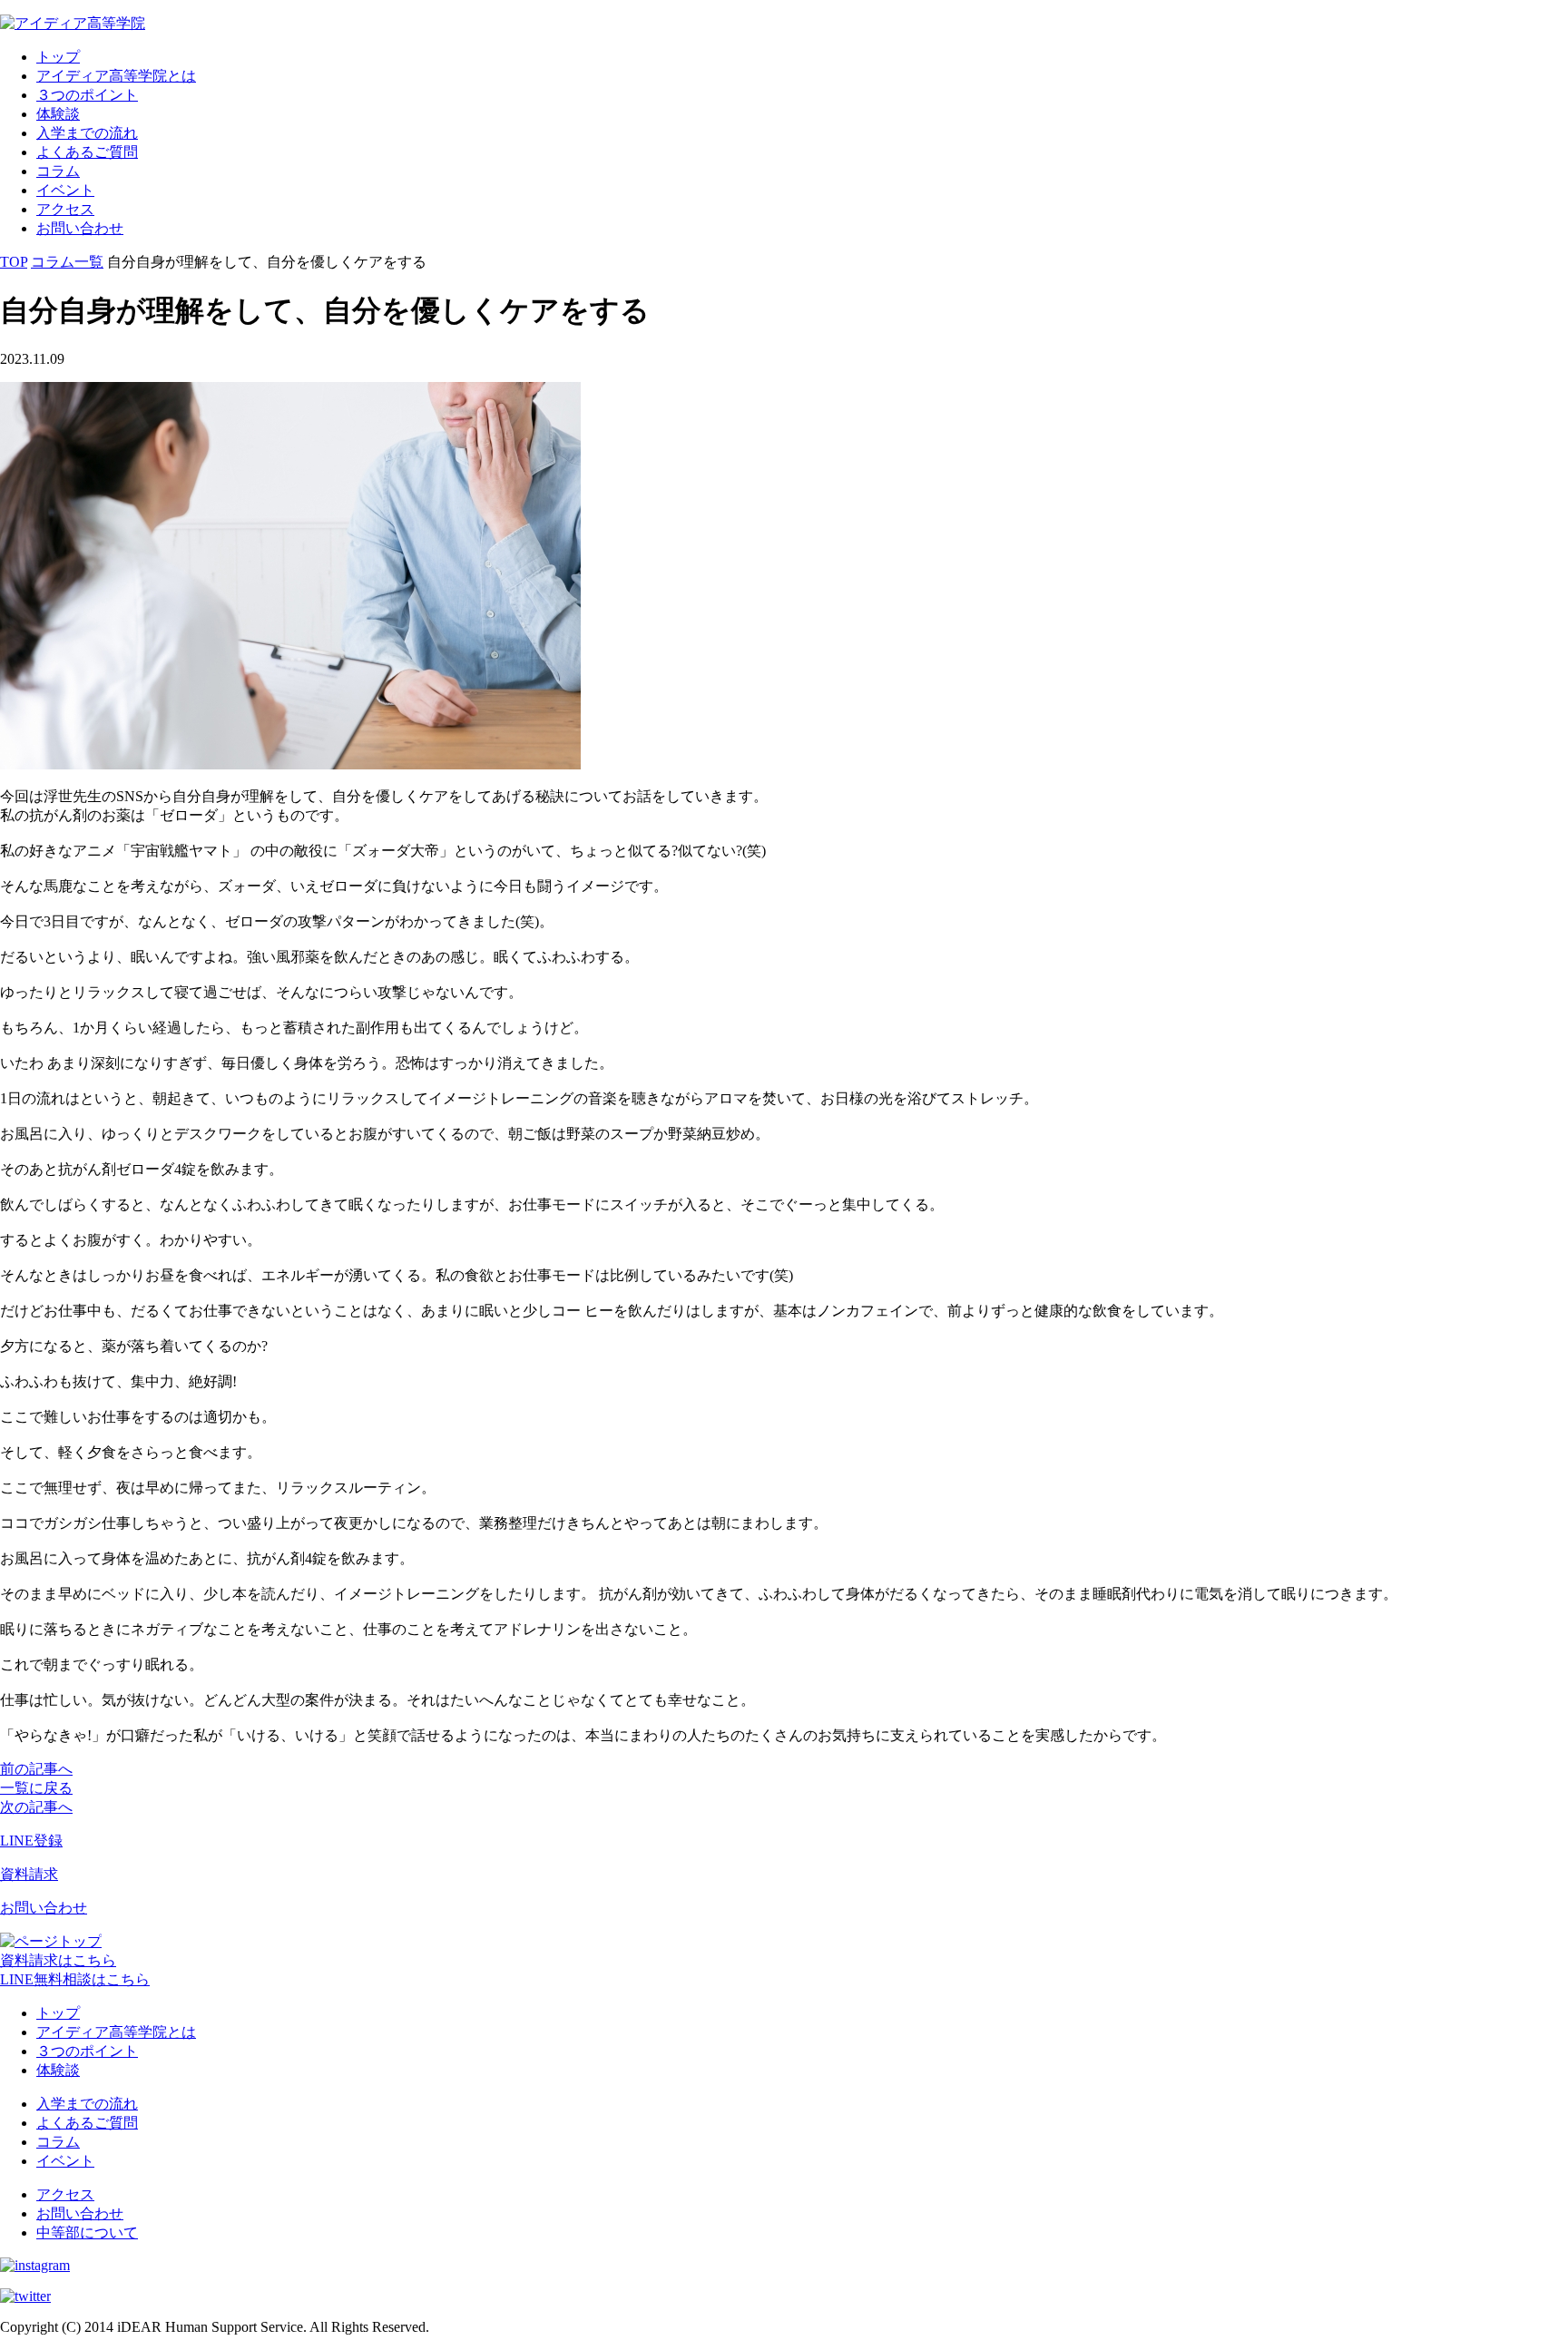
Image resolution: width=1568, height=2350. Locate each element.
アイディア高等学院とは (116, 76)
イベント (65, 190)
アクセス (65, 209)
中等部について (87, 2232)
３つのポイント (87, 95)
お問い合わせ (80, 228)
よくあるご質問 (87, 152)
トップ (58, 57)
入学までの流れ (87, 133)
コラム (58, 171)
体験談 (58, 114)
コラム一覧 (67, 262)
